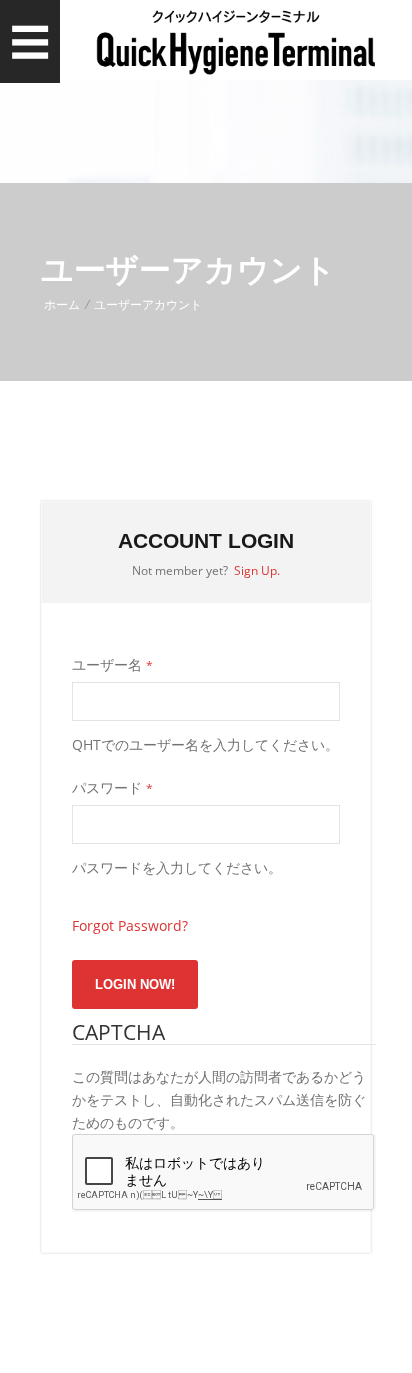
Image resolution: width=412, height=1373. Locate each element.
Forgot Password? (130, 925)
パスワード (112, 787)
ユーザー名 (112, 664)
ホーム (62, 304)
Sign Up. (257, 570)
